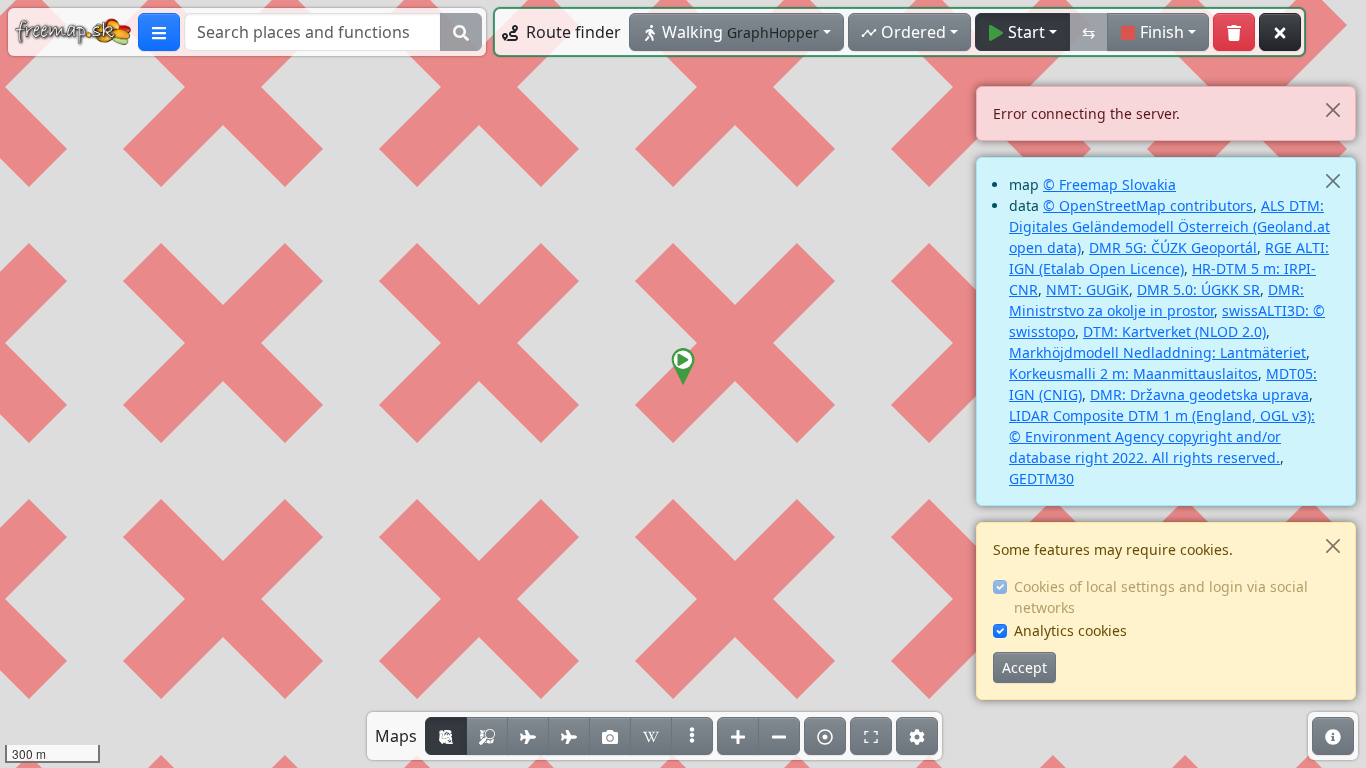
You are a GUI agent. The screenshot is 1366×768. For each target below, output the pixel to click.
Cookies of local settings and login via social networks (1161, 597)
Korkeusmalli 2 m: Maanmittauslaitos (1133, 373)
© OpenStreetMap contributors (1148, 205)
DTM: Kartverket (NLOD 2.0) (1174, 331)
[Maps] (692, 736)
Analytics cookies (1070, 630)
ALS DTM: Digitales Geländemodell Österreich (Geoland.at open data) (1169, 226)
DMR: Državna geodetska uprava (1199, 394)
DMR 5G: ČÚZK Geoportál (1173, 247)
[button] (683, 367)
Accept (1024, 667)
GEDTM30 (1041, 478)
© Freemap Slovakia (1109, 184)
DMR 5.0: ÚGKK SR (1198, 289)
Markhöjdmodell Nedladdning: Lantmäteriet (1157, 352)
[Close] (1332, 109)
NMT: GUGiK (1087, 289)
